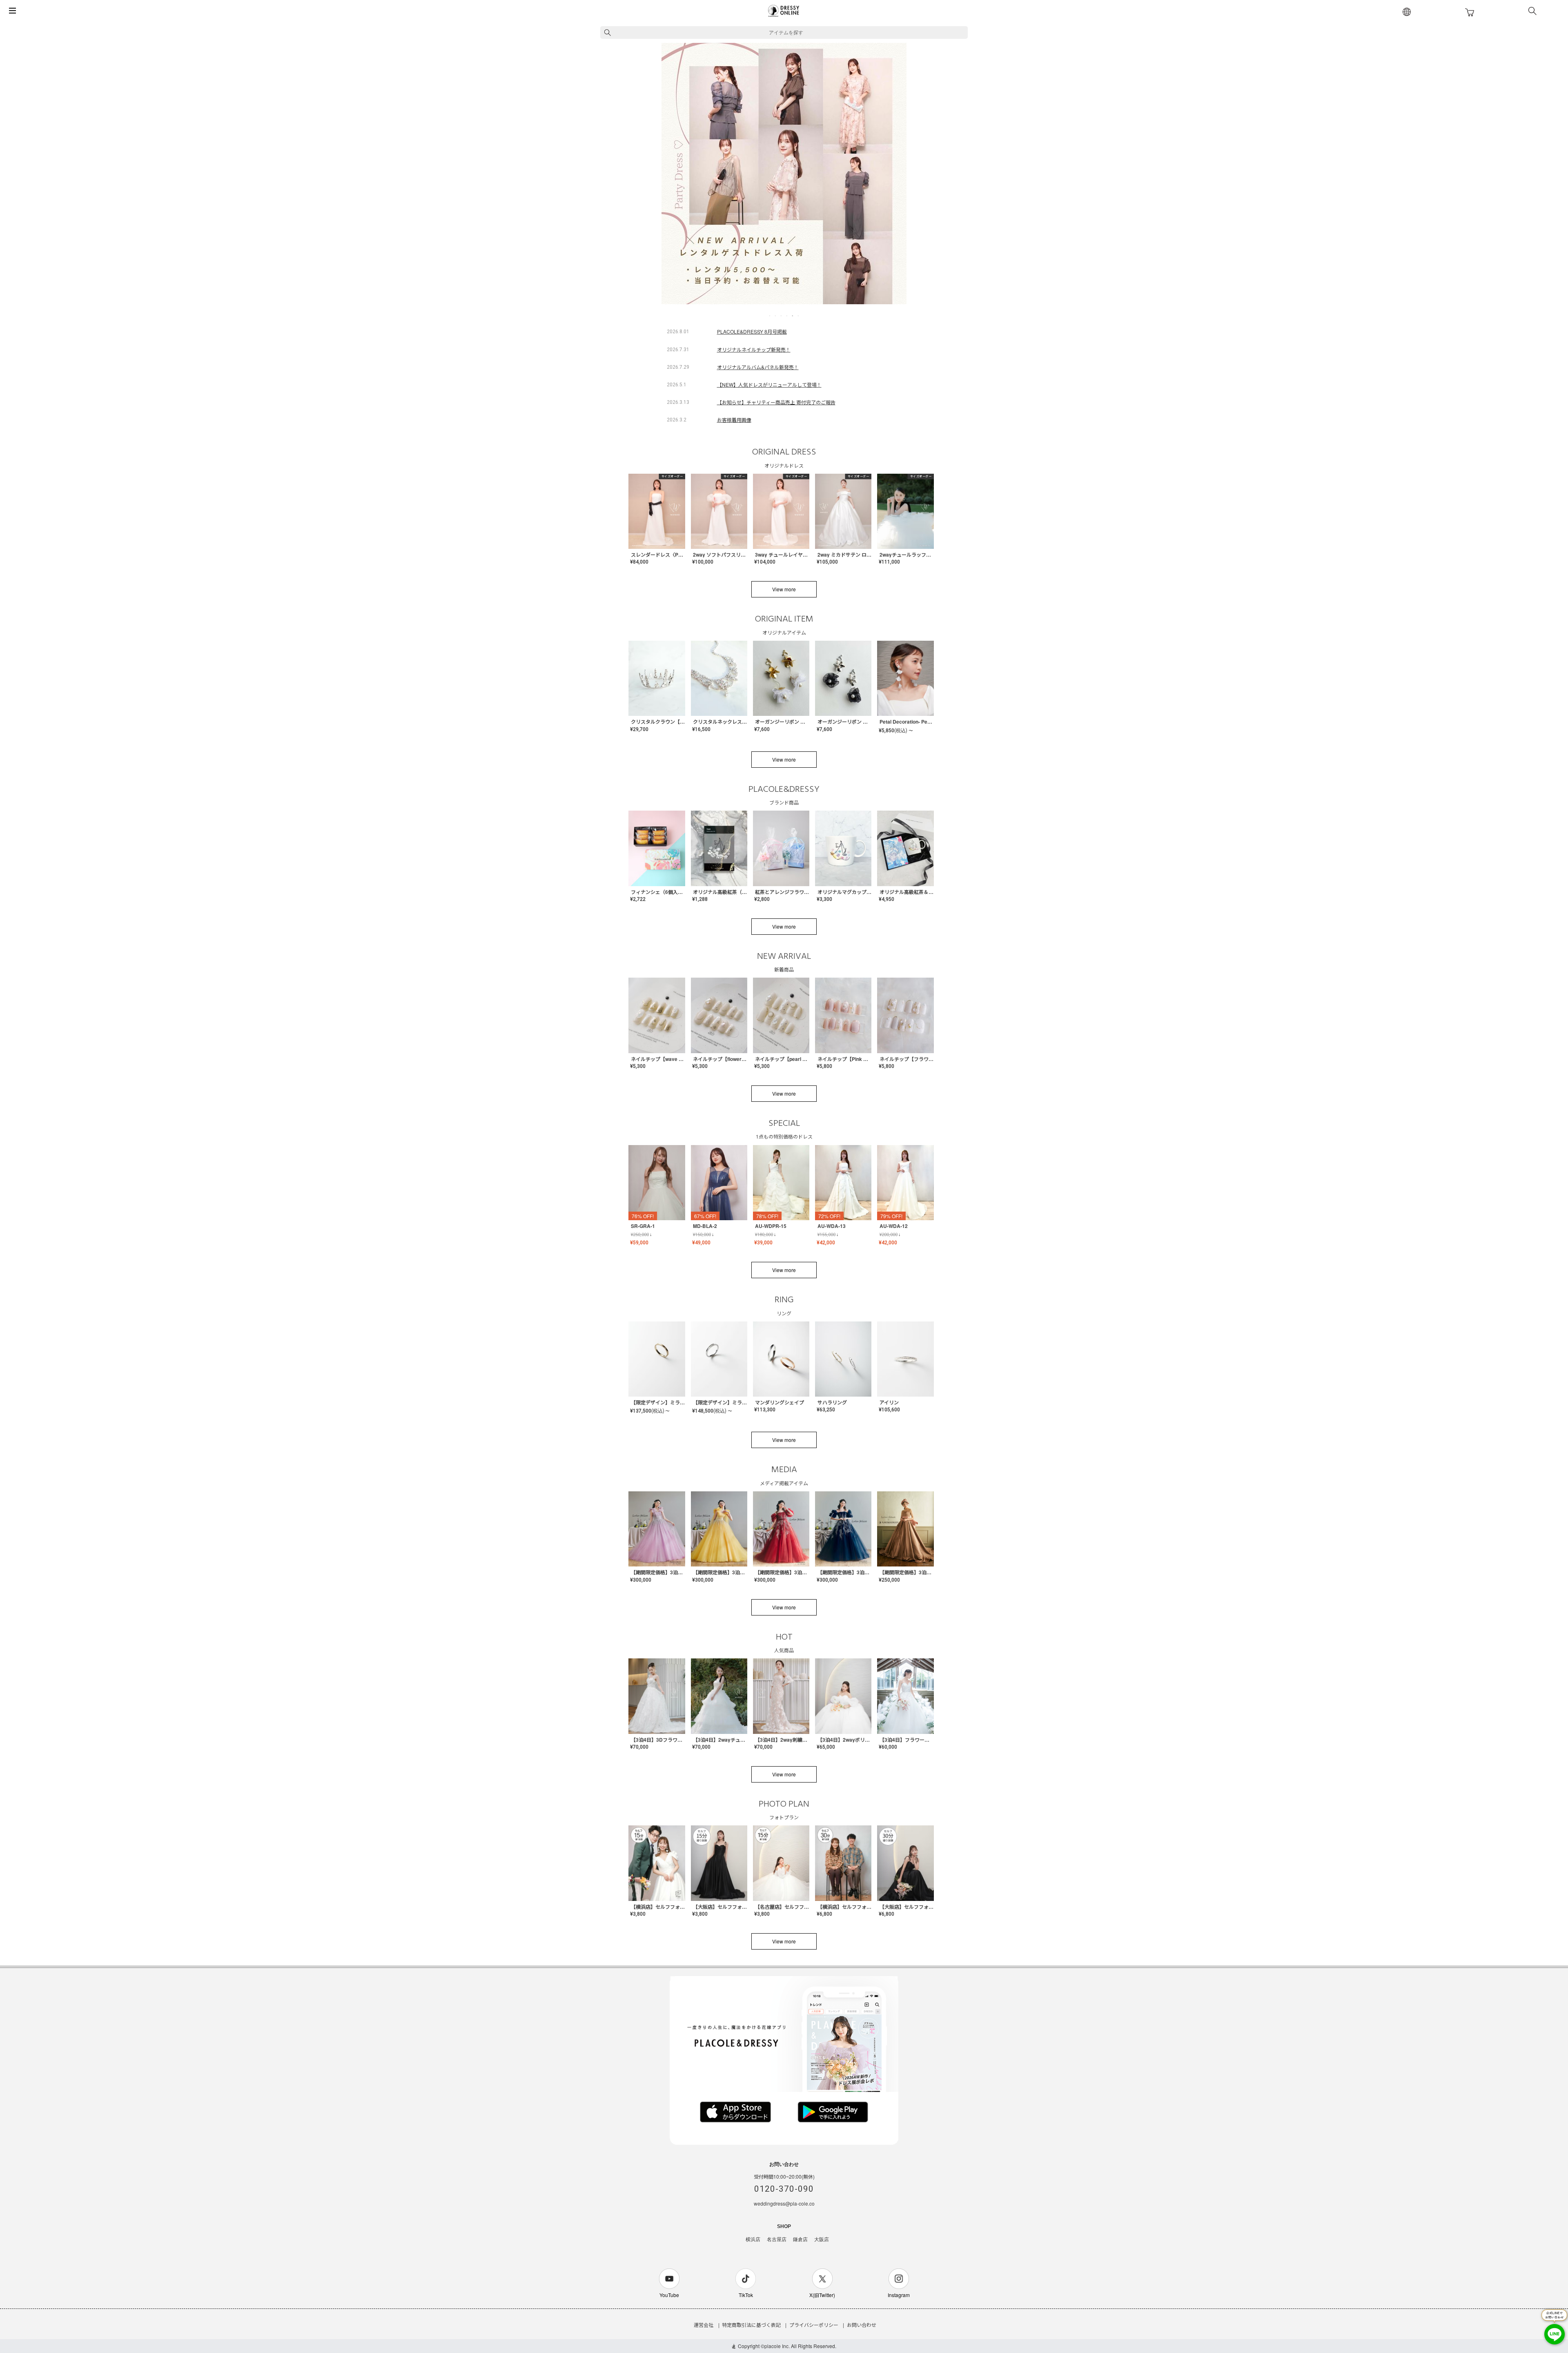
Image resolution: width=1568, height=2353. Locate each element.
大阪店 (822, 2239)
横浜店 (753, 2239)
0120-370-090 (784, 2189)
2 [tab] (776, 316)
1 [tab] (770, 316)
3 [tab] (782, 316)
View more (784, 589)
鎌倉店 (800, 2239)
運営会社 (704, 2325)
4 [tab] (787, 316)
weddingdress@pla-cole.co (784, 2203)
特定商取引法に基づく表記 (751, 2325)
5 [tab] (793, 316)
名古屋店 (777, 2239)
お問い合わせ (862, 2325)
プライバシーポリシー (814, 2325)
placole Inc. (777, 2346)
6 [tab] (799, 316)
